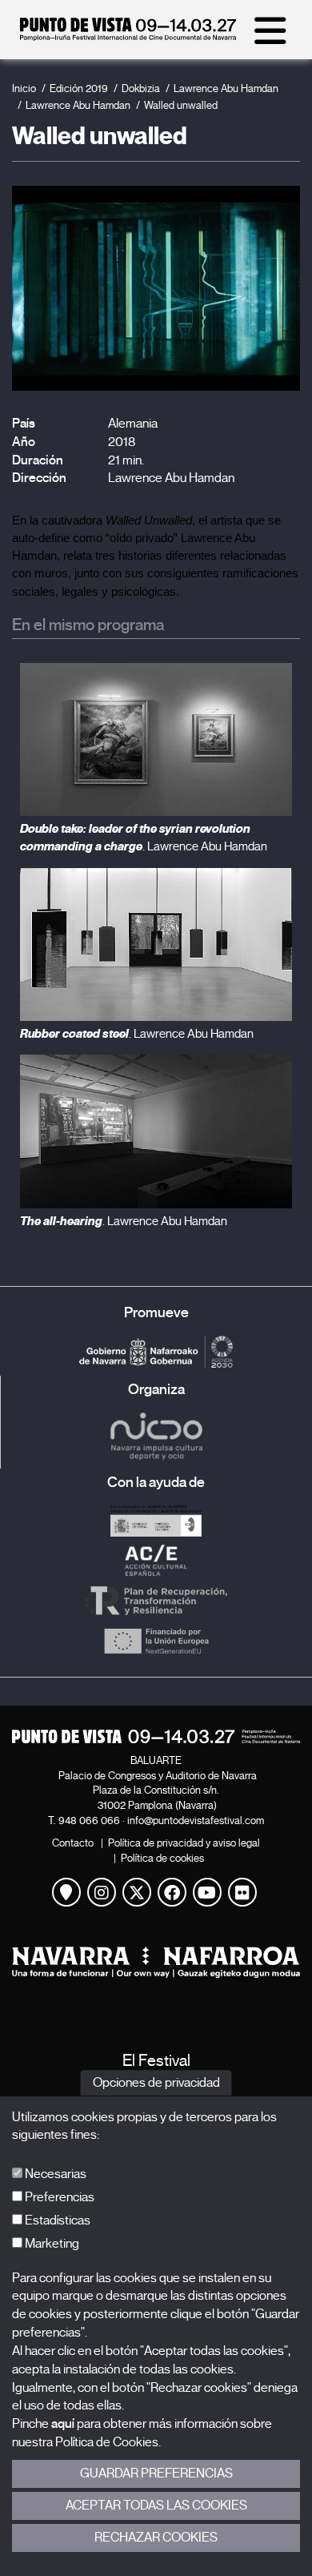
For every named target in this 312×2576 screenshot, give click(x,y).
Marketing (51, 2244)
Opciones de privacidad (156, 2083)
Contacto (73, 1843)
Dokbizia (141, 88)
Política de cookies (162, 1858)
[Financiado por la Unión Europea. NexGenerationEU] (156, 1641)
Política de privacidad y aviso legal (184, 1843)
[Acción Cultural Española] (156, 1561)
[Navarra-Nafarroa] (156, 1962)
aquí (63, 2424)
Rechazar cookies (156, 2538)
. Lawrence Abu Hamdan (137, 1034)
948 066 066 (89, 1820)
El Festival (156, 2061)
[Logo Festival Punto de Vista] (156, 1736)
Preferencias (58, 2197)
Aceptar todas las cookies (156, 2506)
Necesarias (54, 2174)
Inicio (24, 88)
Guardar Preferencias (156, 2474)
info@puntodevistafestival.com (196, 1820)
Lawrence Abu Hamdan (226, 88)
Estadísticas (56, 2220)
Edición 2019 (79, 88)
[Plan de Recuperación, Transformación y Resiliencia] (156, 1601)
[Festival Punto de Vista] (128, 37)
